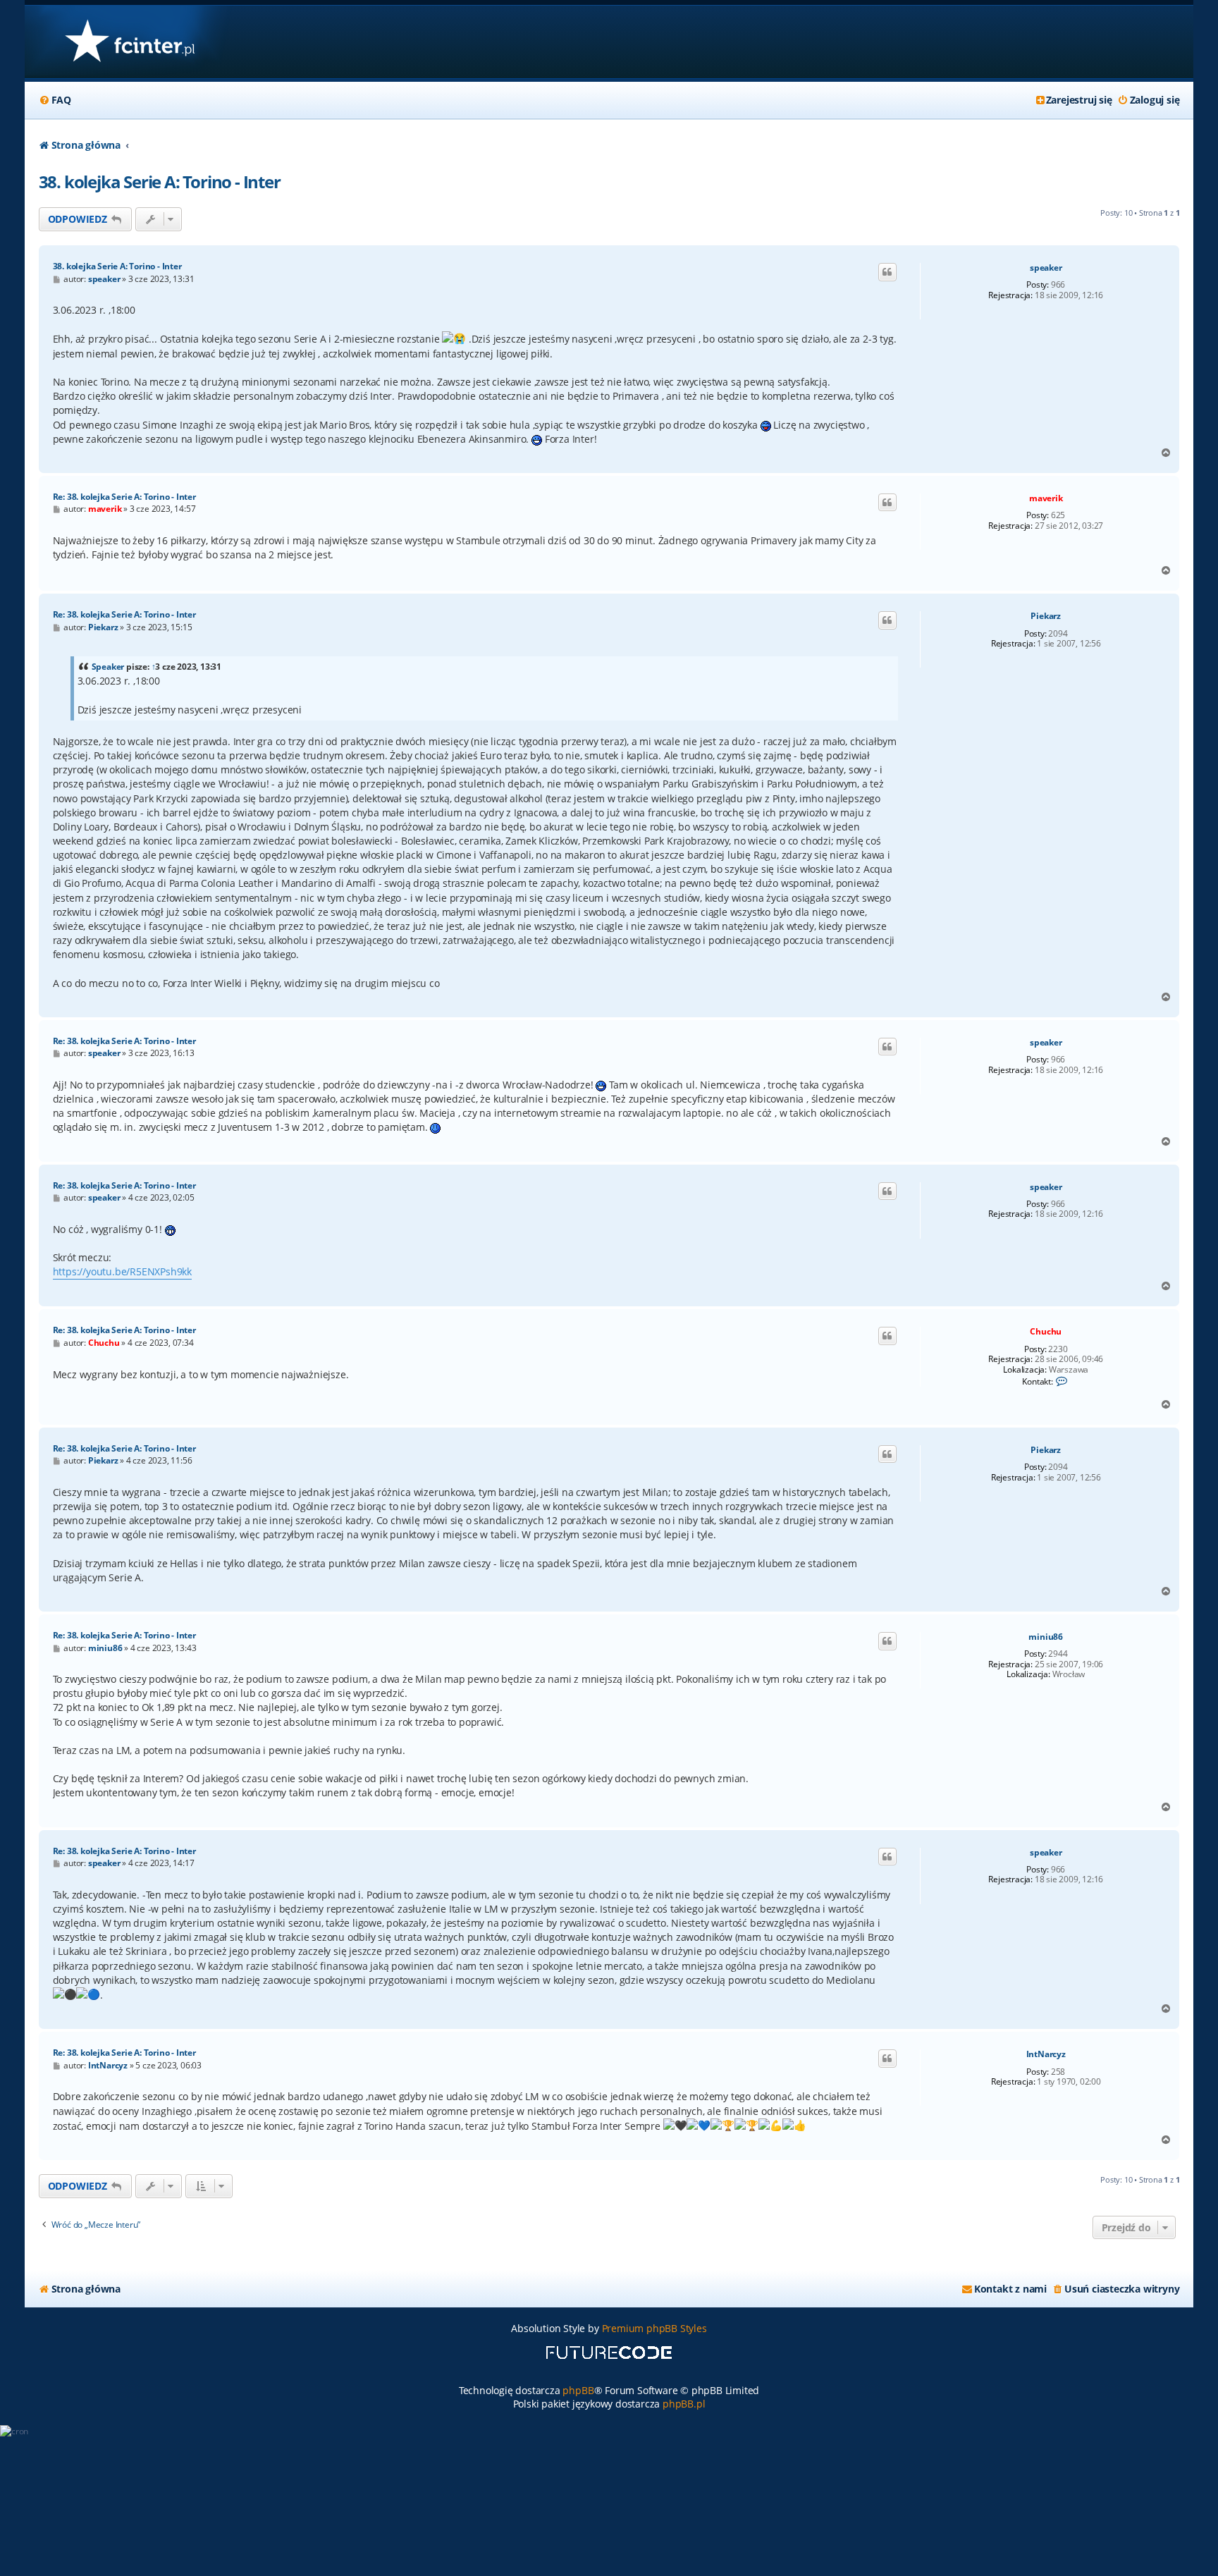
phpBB (578, 2390)
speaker (1046, 268)
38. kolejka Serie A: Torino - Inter (160, 182)
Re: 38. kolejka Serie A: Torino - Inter (124, 497)
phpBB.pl (684, 2404)
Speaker (108, 667)
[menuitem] (55, 100)
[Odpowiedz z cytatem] (887, 272)
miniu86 (1046, 1637)
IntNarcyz (1046, 2054)
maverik (1046, 498)
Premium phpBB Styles (654, 2328)
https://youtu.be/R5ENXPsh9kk (122, 1271)
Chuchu (1046, 1331)
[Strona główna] (129, 42)
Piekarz (1046, 616)
